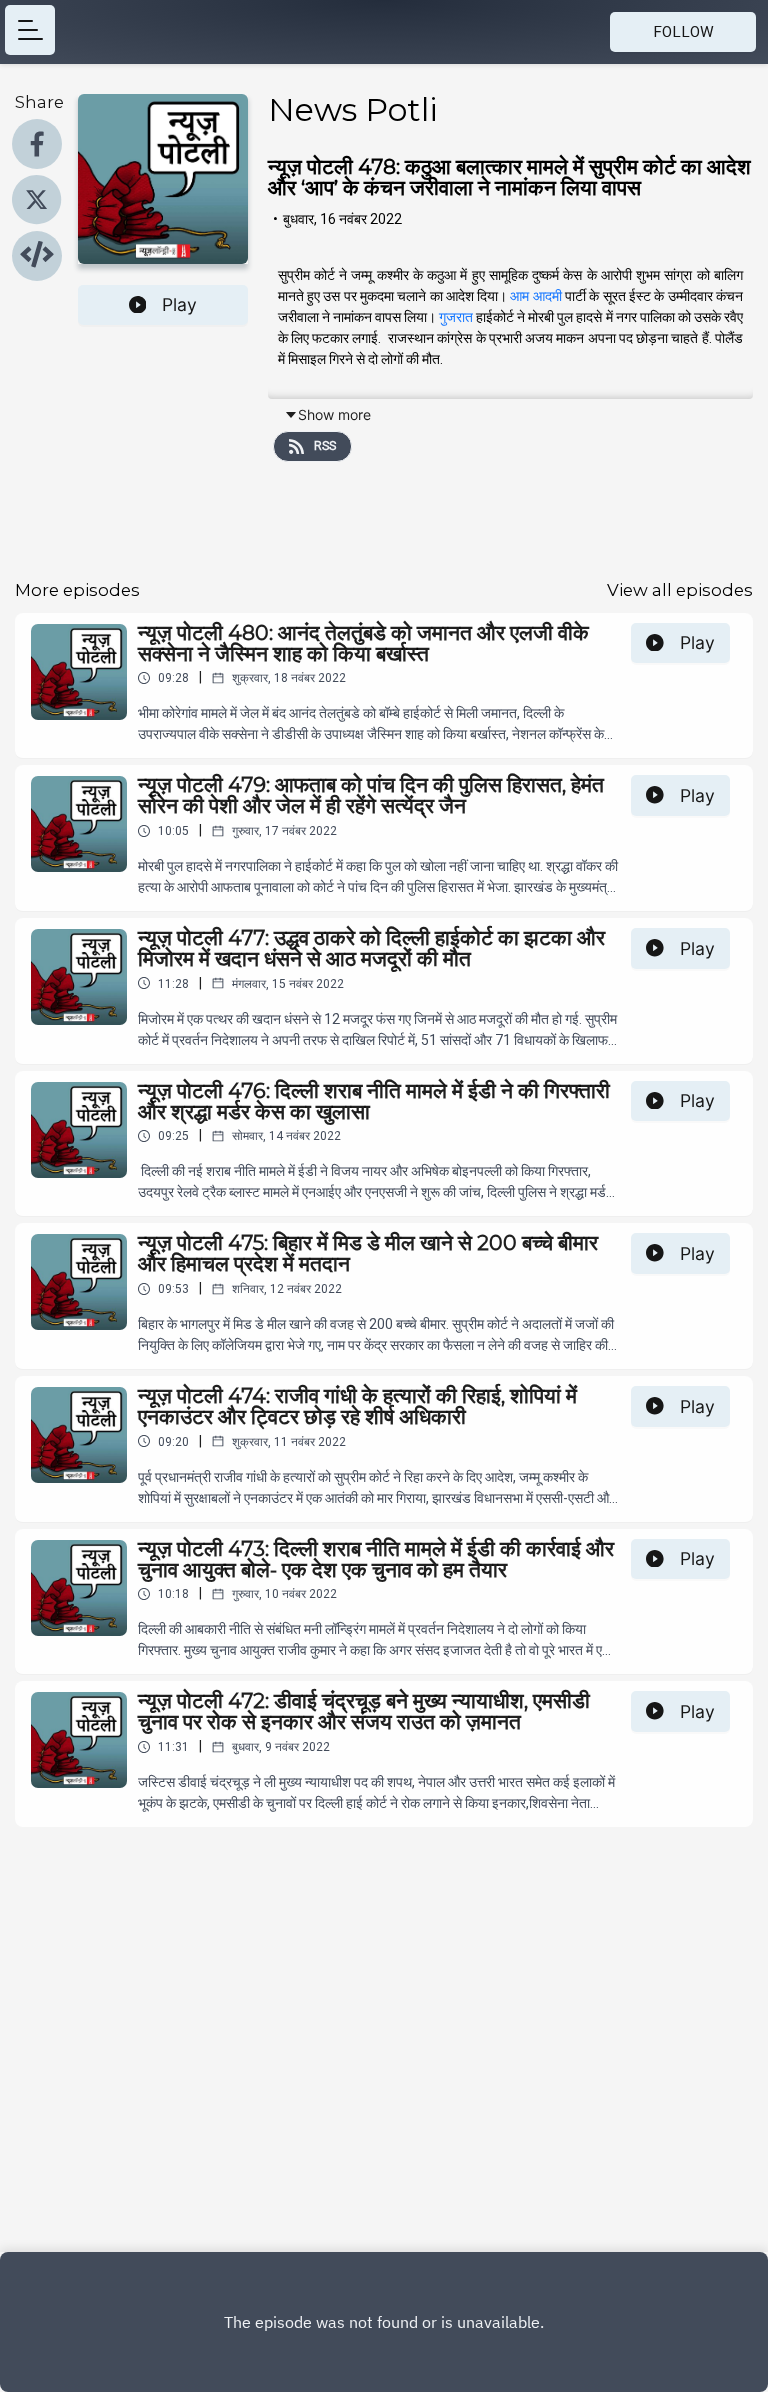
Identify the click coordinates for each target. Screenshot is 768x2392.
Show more (334, 414)
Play (179, 304)
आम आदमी (535, 296)
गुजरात (456, 317)
